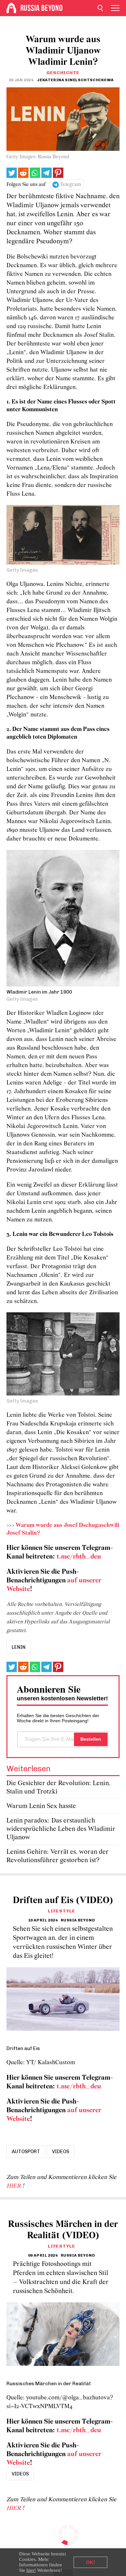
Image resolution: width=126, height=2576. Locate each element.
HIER (14, 2186)
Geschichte (63, 73)
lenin (19, 1647)
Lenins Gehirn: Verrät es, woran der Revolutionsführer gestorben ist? (58, 1856)
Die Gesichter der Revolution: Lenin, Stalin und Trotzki (58, 1788)
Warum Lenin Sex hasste (41, 1806)
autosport (26, 2152)
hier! (31, 2570)
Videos (61, 2152)
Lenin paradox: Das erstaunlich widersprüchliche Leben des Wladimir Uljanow (61, 1829)
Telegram (71, 185)
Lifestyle (61, 1911)
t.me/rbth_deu (79, 1557)
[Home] (11, 8)
